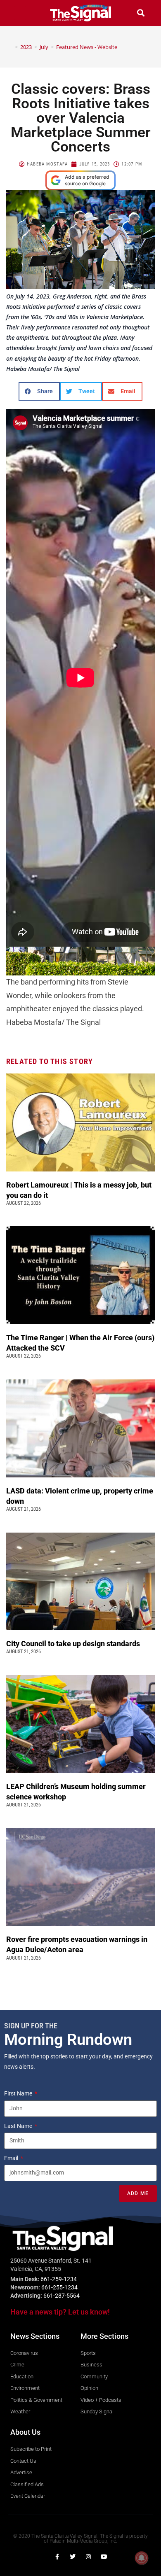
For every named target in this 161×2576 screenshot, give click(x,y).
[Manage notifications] (142, 2558)
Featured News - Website (87, 47)
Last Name (19, 2126)
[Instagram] (88, 2557)
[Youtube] (104, 2557)
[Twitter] (73, 2557)
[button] (20, 13)
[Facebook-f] (57, 2557)
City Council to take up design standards (75, 1644)
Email (12, 2158)
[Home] (10, 47)
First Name (19, 2093)
